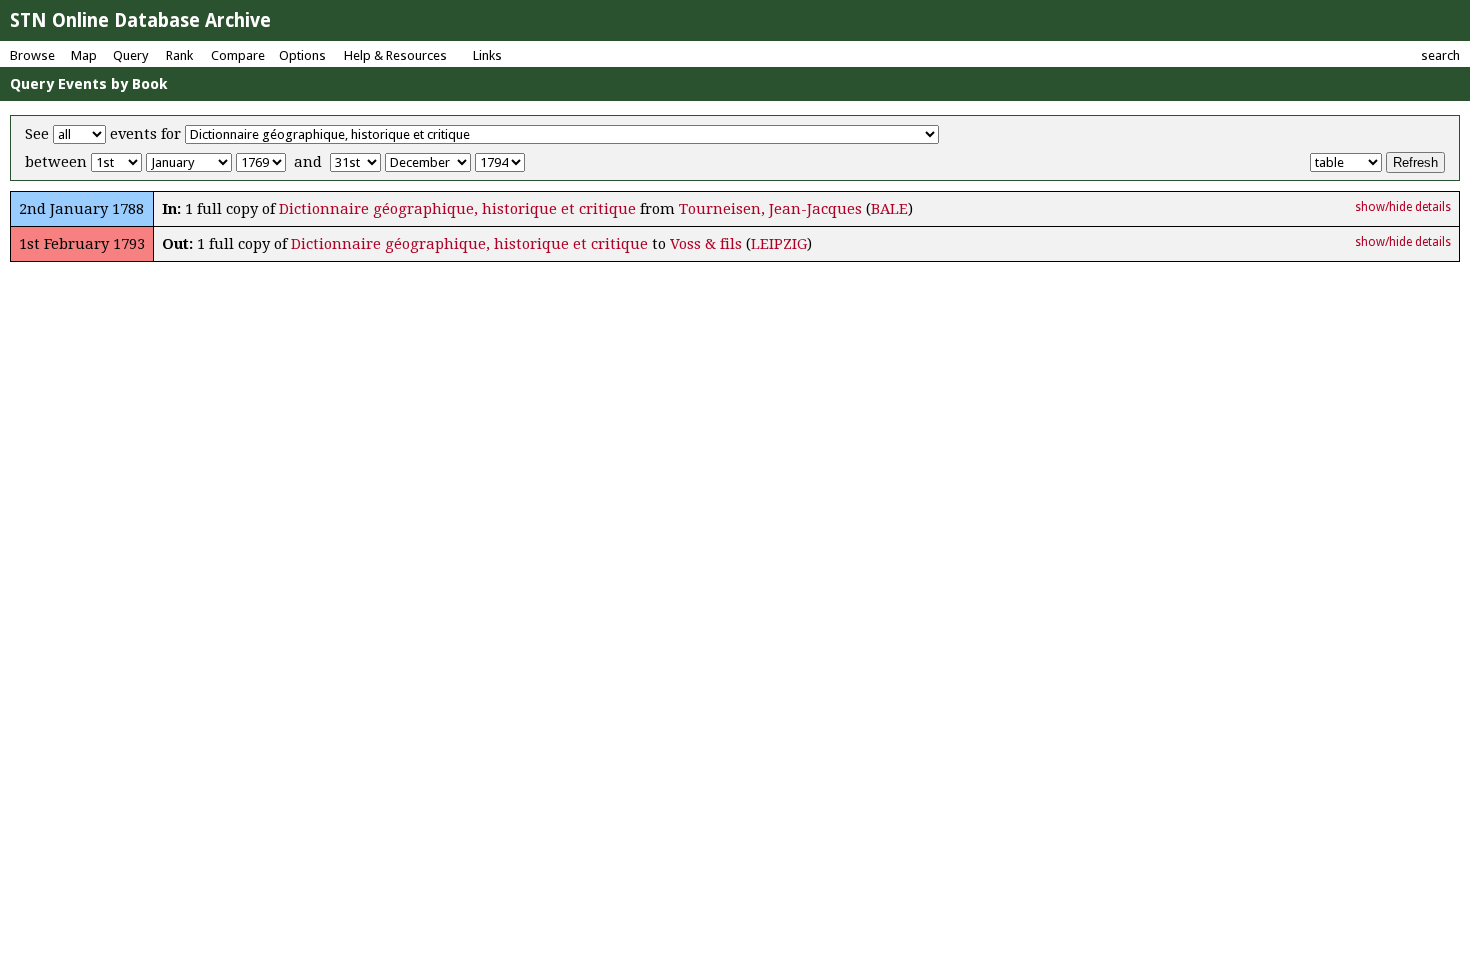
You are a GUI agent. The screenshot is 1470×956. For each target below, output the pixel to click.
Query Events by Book (89, 84)
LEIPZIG (779, 244)
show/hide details (1403, 207)
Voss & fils (706, 244)
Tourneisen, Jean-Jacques (770, 209)
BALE (889, 209)
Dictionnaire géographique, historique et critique (457, 209)
